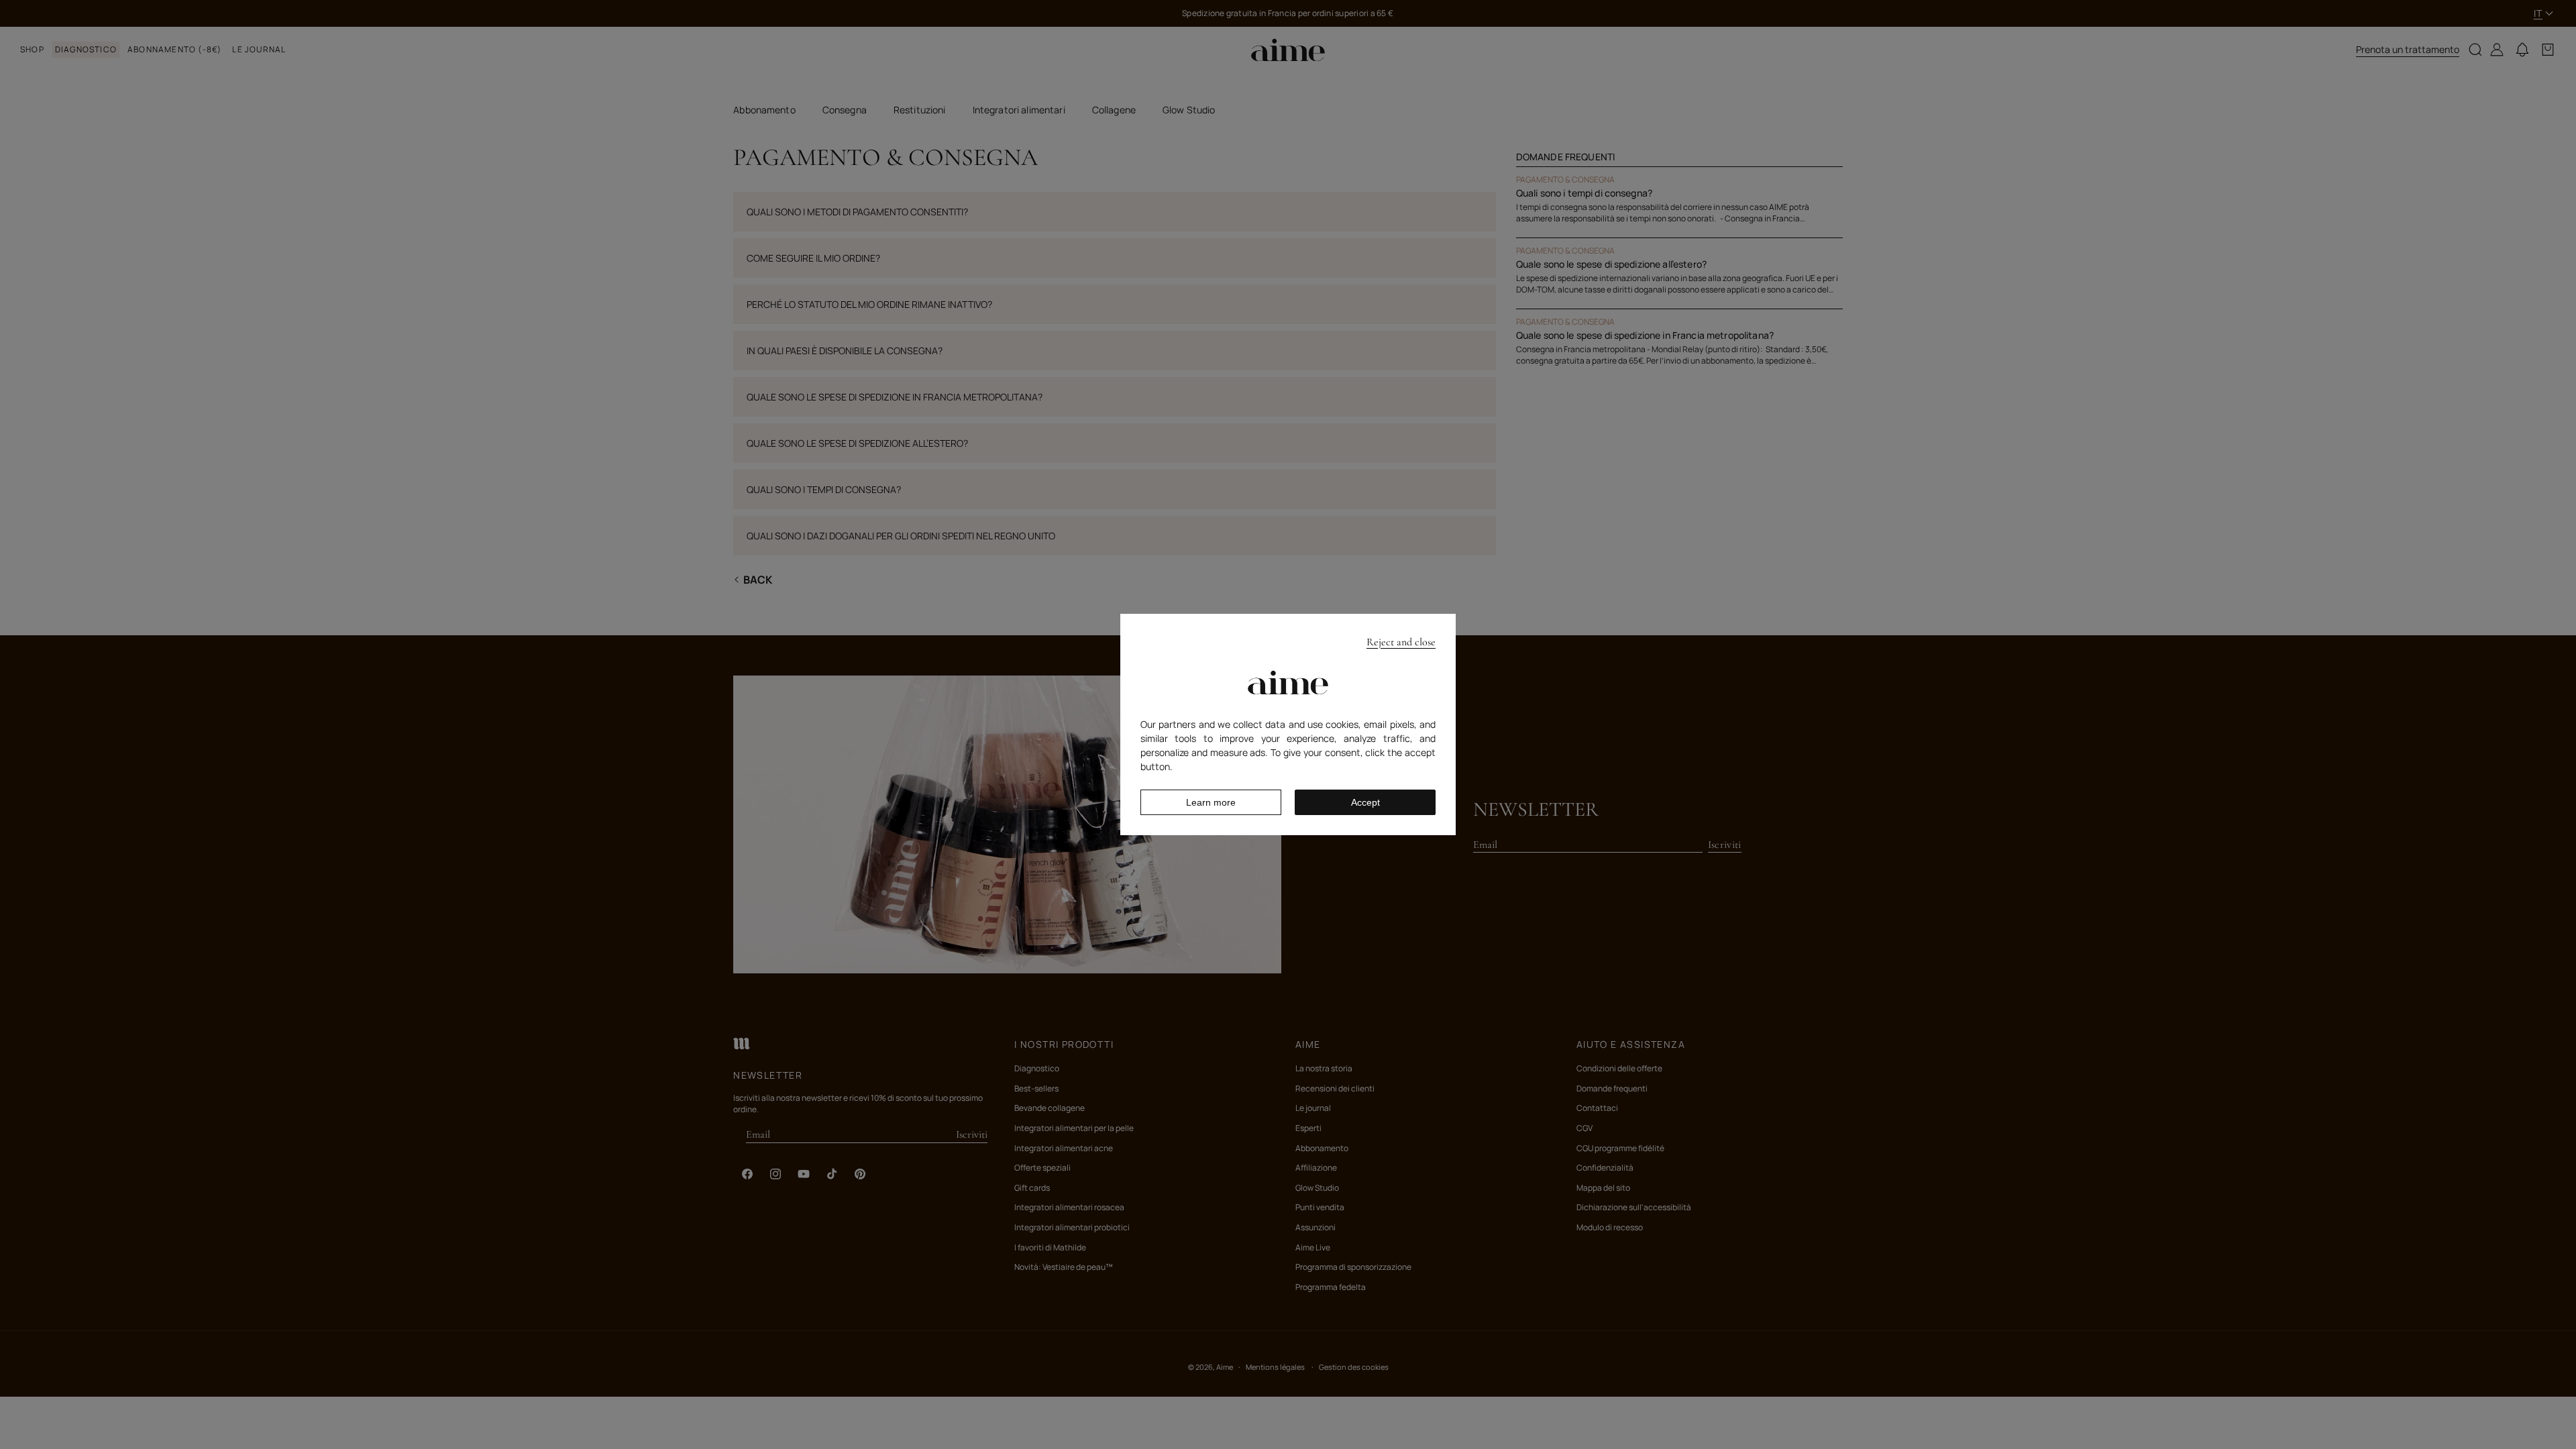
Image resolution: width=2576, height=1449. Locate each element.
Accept (1365, 802)
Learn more (1211, 802)
